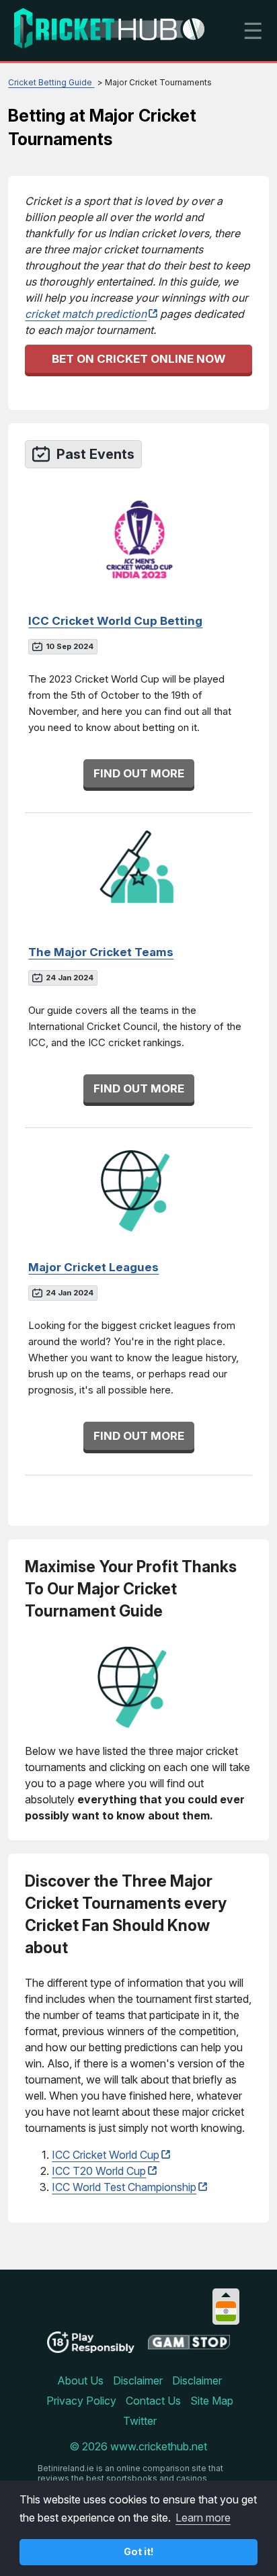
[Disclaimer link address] (189, 2347)
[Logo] (109, 31)
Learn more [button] (203, 2518)
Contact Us (153, 2401)
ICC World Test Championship (124, 2187)
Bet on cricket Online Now (139, 359)
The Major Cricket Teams (101, 952)
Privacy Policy (81, 2401)
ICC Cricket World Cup (106, 2155)
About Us (80, 2380)
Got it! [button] (139, 2551)
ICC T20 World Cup (99, 2171)
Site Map (212, 2401)
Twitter (140, 2421)
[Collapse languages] (226, 2295)
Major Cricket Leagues (93, 1267)
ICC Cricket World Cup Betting (115, 621)
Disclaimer (138, 2380)
